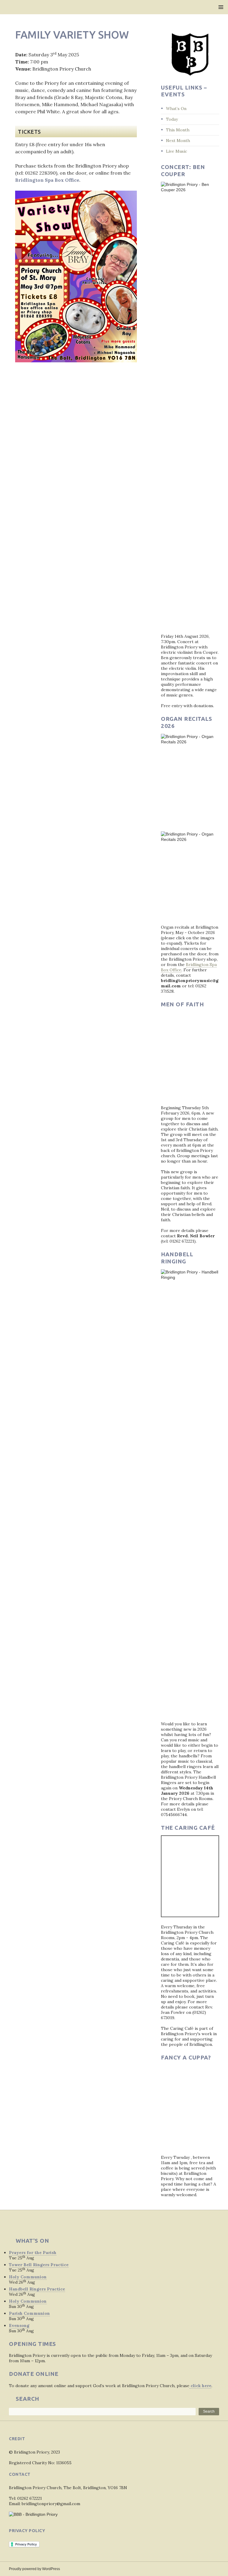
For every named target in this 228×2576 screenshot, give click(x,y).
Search (209, 2411)
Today (172, 119)
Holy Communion (28, 2277)
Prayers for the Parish (33, 2253)
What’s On (176, 109)
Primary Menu (221, 7)
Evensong (19, 2325)
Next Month (178, 141)
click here (200, 2386)
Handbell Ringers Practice (37, 2289)
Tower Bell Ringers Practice (39, 2265)
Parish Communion (29, 2313)
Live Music (176, 151)
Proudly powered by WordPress (34, 2569)
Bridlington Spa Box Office (47, 180)
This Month (178, 130)
